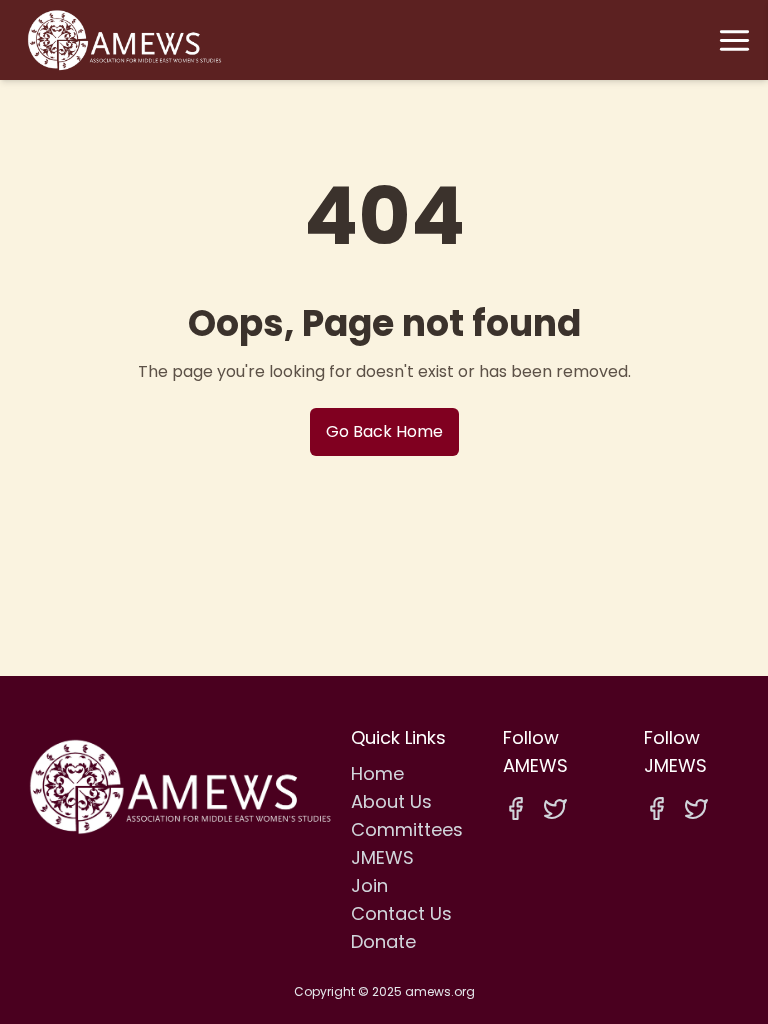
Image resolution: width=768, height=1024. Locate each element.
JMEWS (382, 857)
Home (377, 773)
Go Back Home (384, 431)
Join (369, 885)
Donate (383, 941)
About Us (391, 801)
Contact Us (401, 913)
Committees (407, 829)
